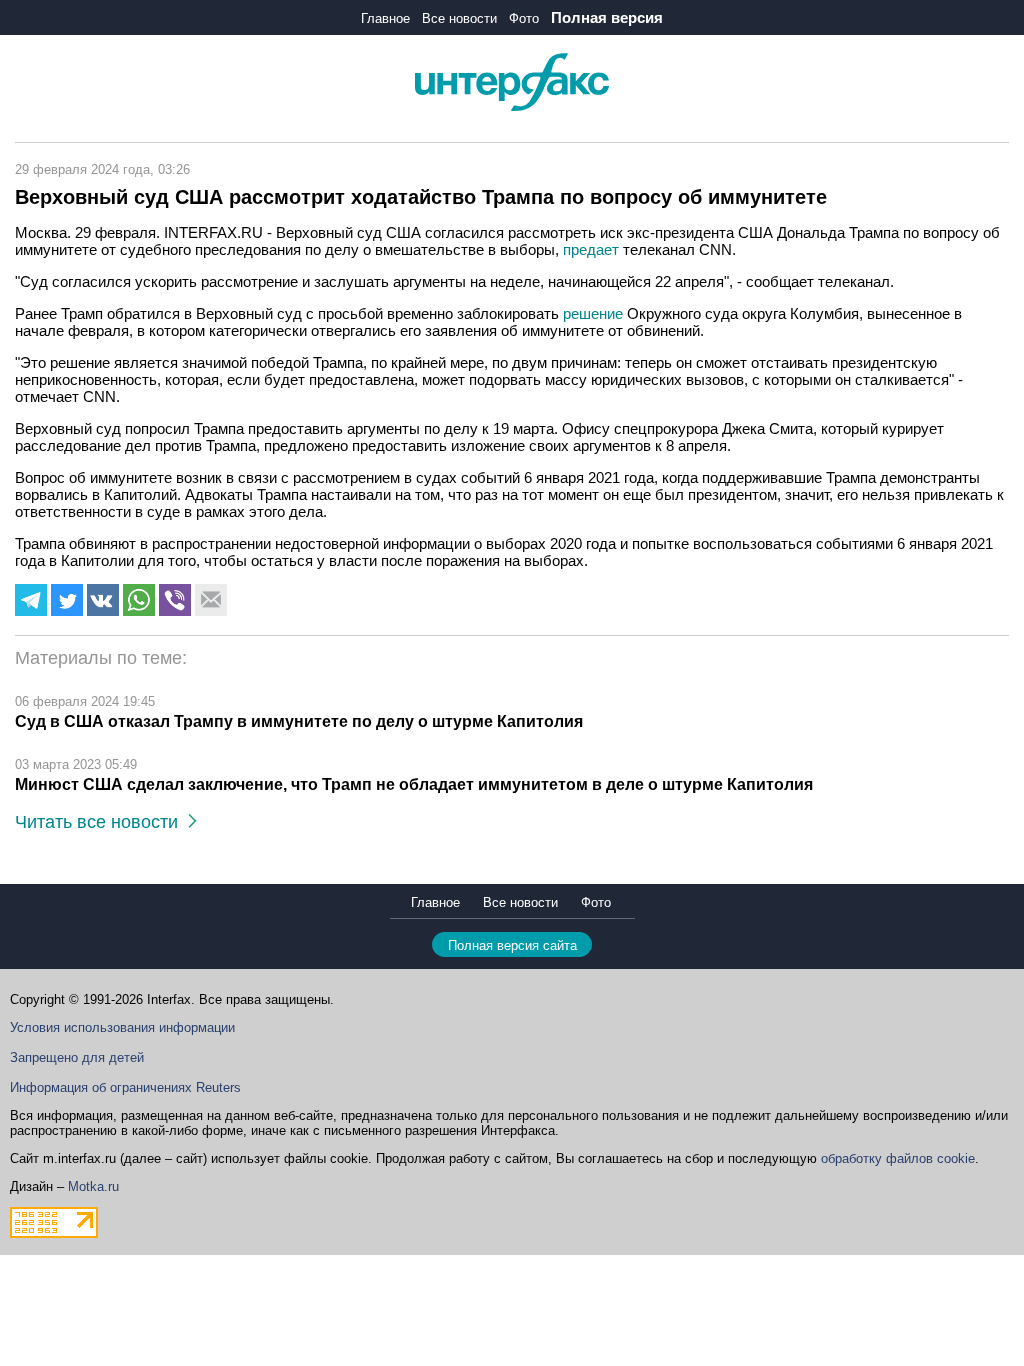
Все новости (459, 18)
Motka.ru (93, 1186)
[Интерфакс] (512, 106)
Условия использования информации (122, 1027)
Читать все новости (101, 822)
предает (591, 249)
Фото (524, 18)
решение (593, 313)
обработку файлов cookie (898, 1158)
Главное (385, 18)
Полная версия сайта (512, 945)
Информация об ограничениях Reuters (125, 1087)
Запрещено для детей (77, 1057)
